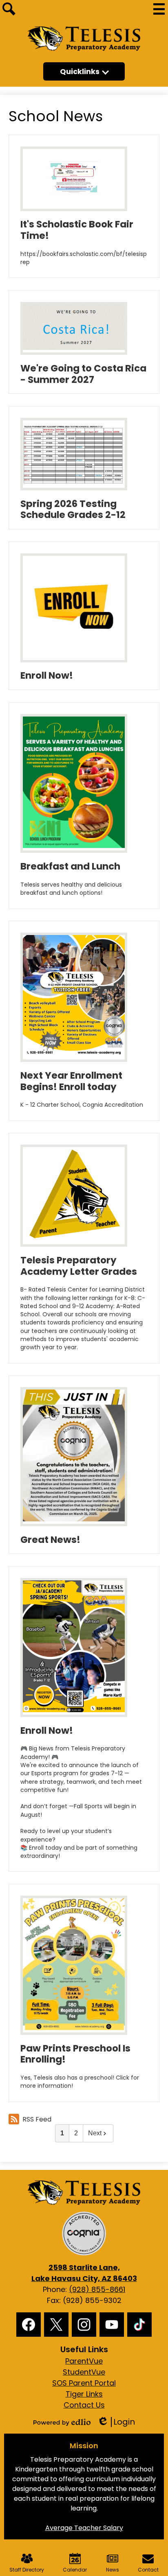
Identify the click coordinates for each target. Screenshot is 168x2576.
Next (95, 2133)
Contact (148, 2570)
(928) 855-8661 (97, 2289)
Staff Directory (27, 2570)
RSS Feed (37, 2119)
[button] (84, 71)
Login (116, 2422)
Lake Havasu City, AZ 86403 (84, 2273)
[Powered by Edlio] (62, 2422)
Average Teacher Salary (84, 2528)
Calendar (75, 2570)
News (113, 2570)
